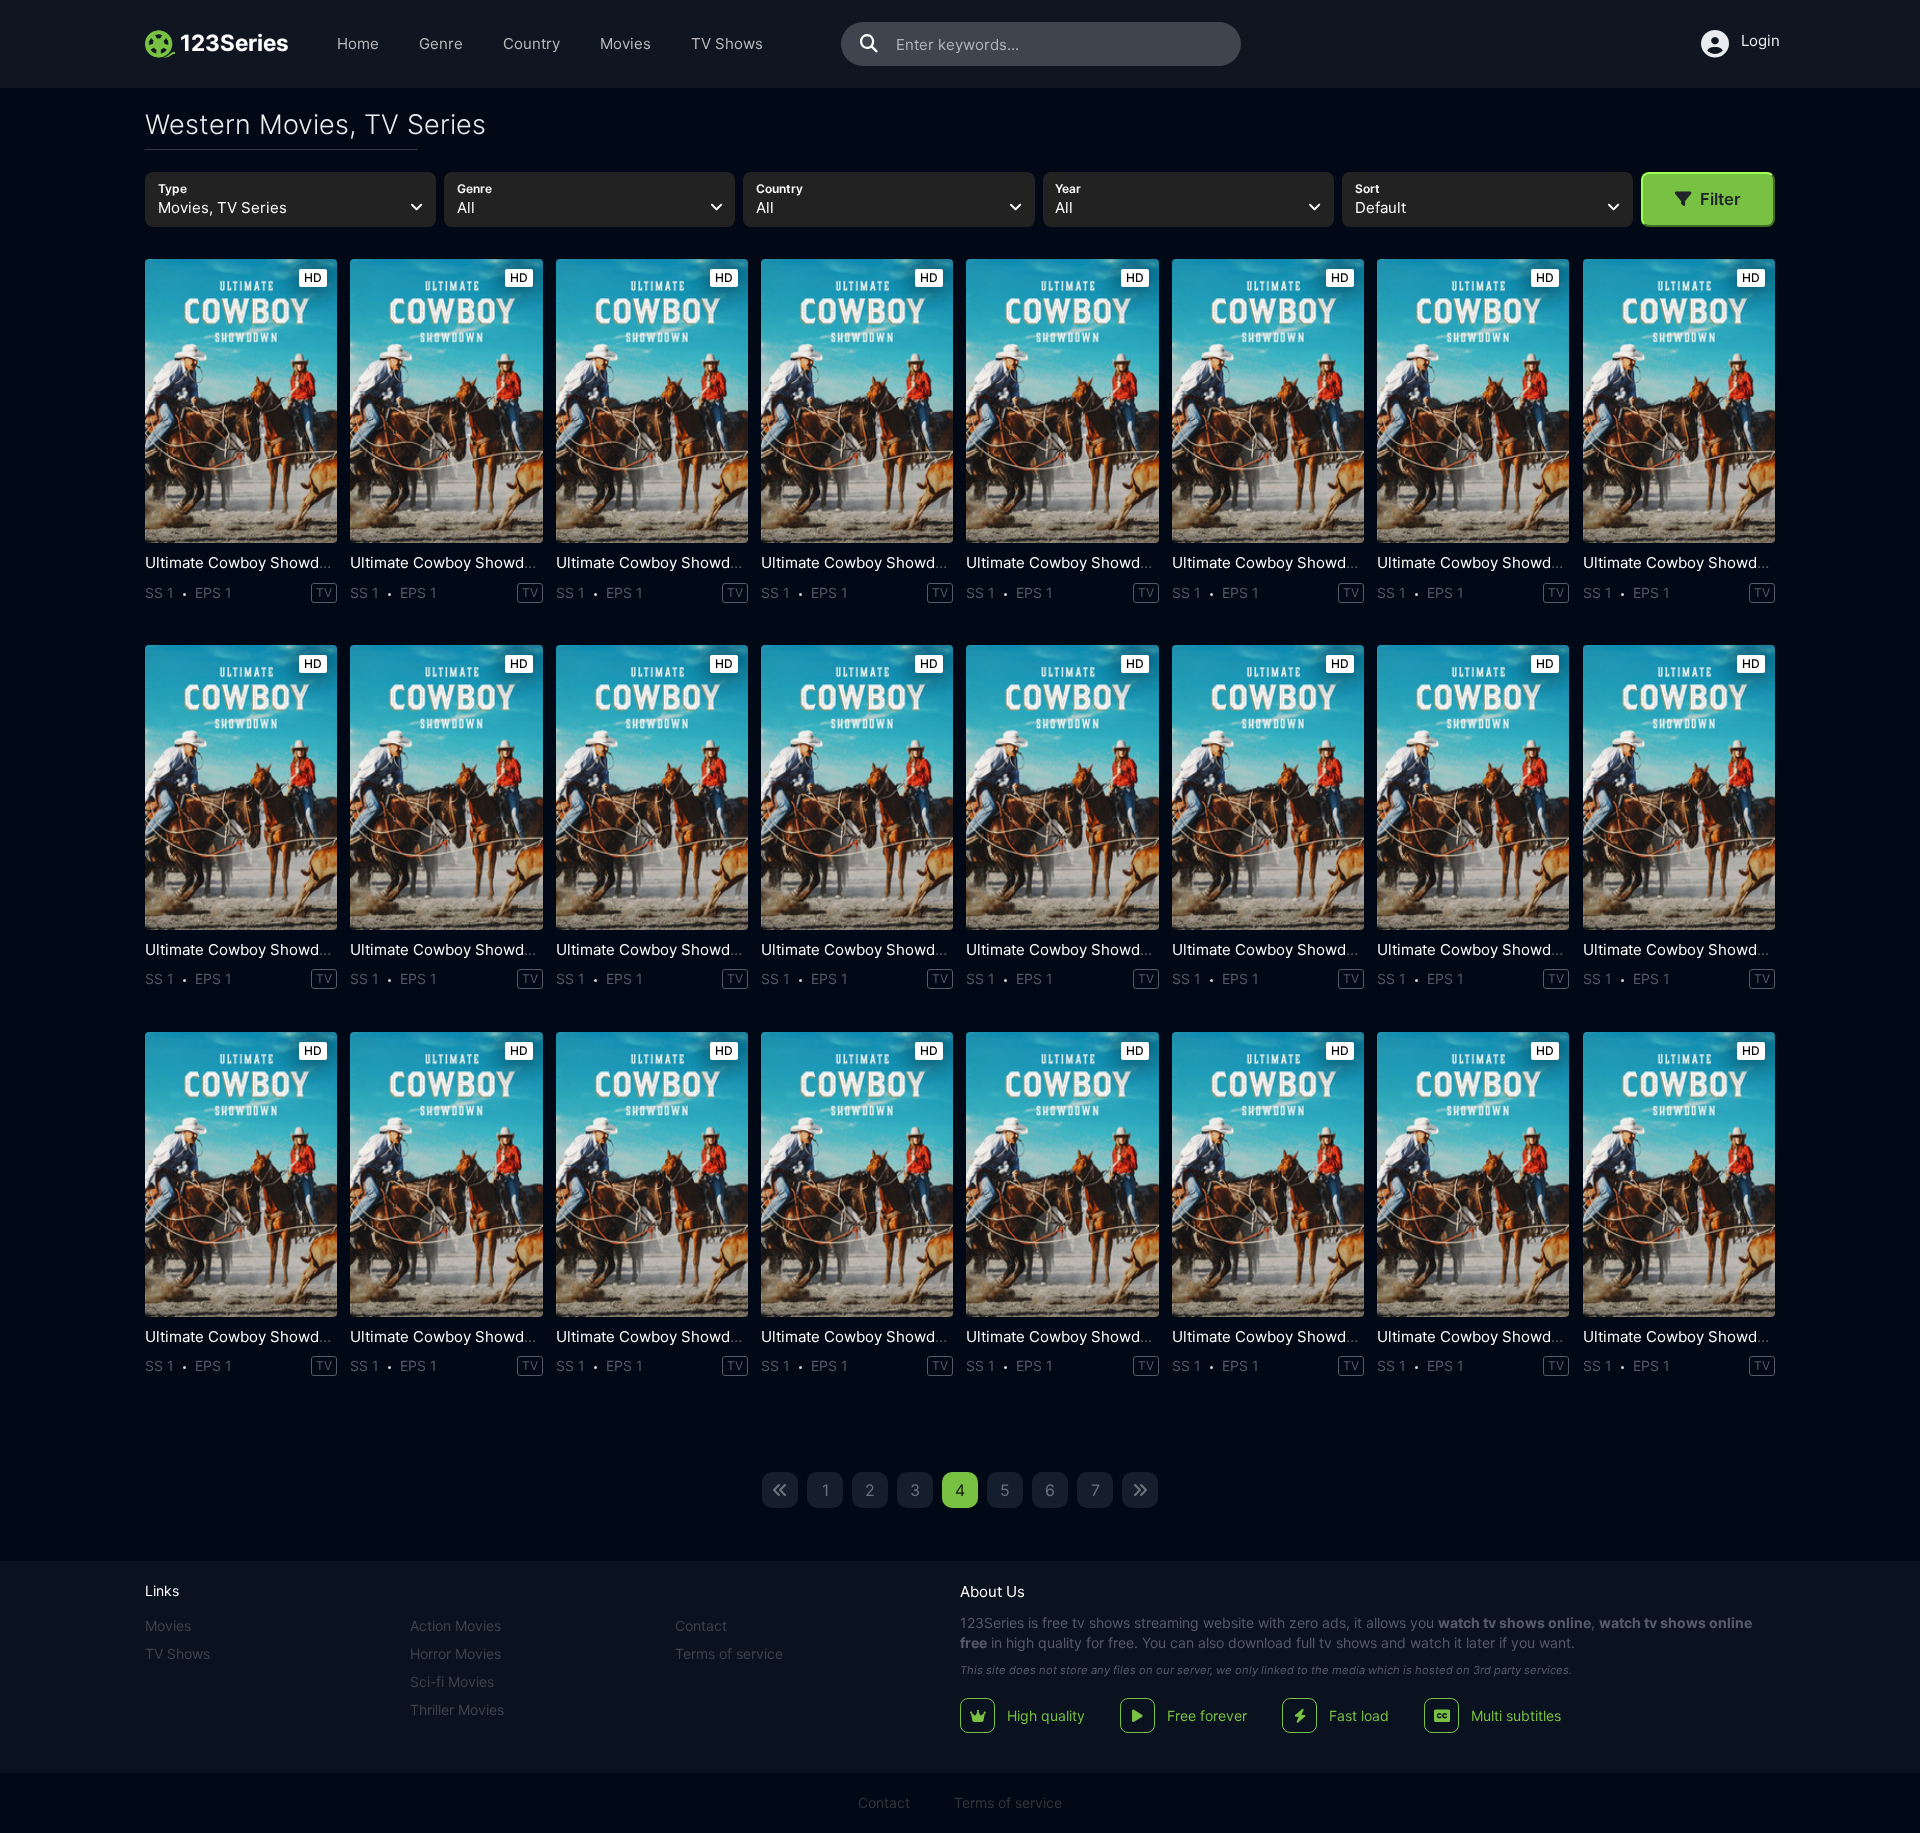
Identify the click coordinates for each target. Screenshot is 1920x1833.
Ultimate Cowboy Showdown (247, 562)
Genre (441, 43)
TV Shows (727, 43)
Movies (625, 43)
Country (531, 43)
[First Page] (780, 1490)
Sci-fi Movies (452, 1681)
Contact (701, 1625)
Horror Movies (455, 1653)
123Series (992, 1622)
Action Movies (455, 1625)
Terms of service (729, 1653)
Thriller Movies (457, 1709)
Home (358, 43)
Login (1760, 40)
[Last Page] (1140, 1490)
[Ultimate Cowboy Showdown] (241, 401)
